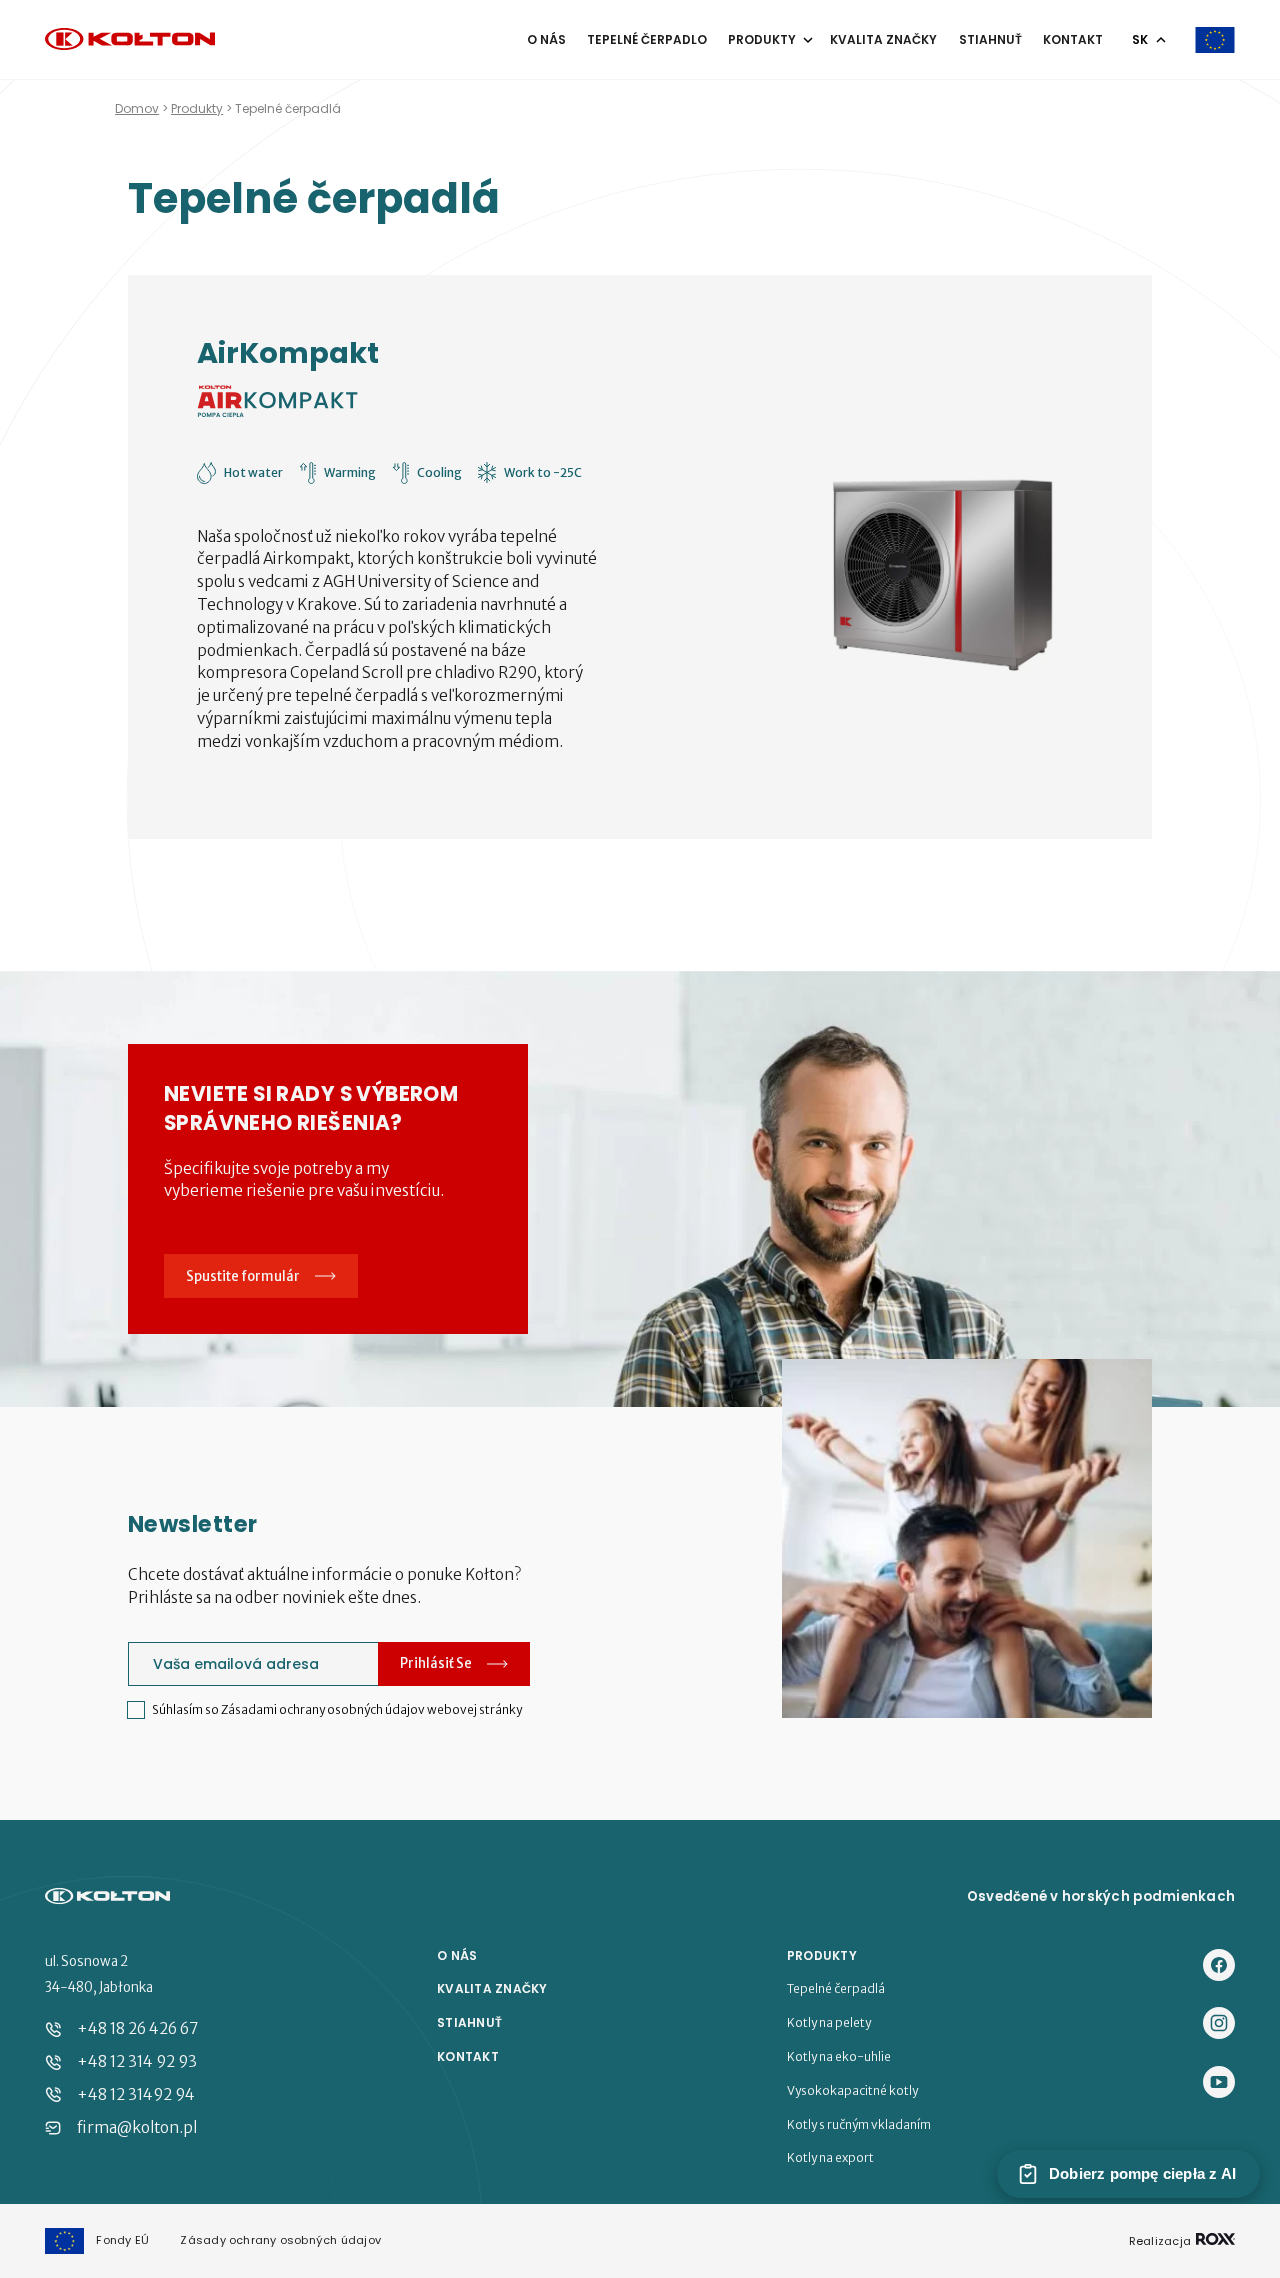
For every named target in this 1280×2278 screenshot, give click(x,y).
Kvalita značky (883, 40)
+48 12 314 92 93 (137, 2061)
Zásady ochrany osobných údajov (280, 2240)
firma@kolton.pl (137, 2127)
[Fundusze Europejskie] (1215, 40)
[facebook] (1219, 1966)
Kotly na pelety (829, 2023)
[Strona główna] (130, 40)
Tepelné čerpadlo (647, 40)
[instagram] (1219, 2024)
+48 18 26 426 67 (137, 2028)
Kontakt (1073, 40)
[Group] (1219, 2083)
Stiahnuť (990, 40)
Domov (137, 108)
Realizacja (1161, 2240)
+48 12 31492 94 (136, 2094)
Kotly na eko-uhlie (839, 2057)
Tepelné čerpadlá (836, 1989)
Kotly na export (830, 2158)
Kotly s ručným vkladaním (859, 2125)
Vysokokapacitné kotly (852, 2091)
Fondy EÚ (122, 2240)
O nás (546, 40)
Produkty (763, 40)
